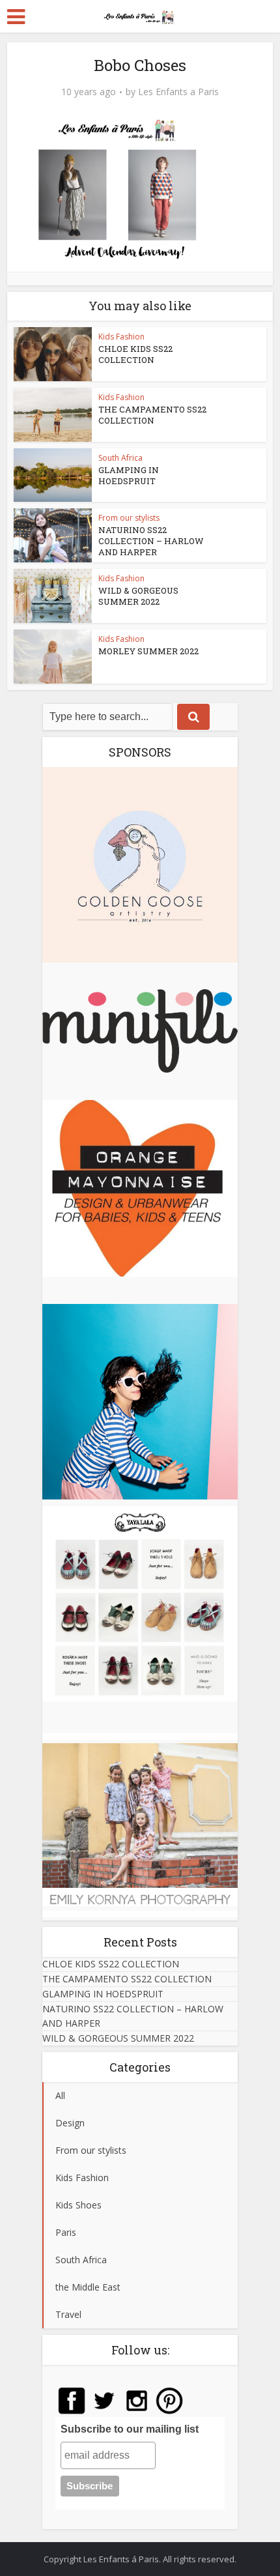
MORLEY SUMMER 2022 (148, 651)
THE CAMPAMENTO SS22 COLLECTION (152, 415)
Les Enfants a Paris (178, 92)
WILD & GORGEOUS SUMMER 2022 (138, 596)
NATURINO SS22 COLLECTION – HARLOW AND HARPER (151, 541)
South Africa (120, 458)
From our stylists (129, 518)
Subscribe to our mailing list (130, 2429)
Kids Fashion (121, 337)
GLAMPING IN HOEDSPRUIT (129, 475)
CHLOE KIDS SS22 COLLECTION (135, 354)
